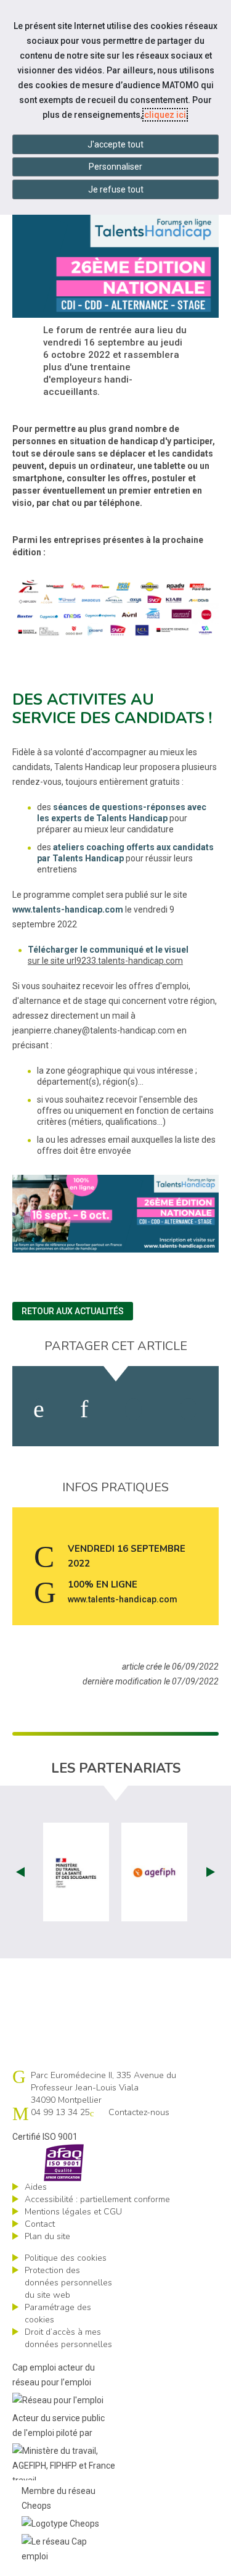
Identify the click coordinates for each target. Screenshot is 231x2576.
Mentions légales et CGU (73, 2212)
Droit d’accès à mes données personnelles (68, 2338)
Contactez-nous (139, 2112)
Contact (40, 2224)
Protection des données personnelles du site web (68, 2283)
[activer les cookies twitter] (133, 1409)
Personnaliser (115, 167)
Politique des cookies (66, 2258)
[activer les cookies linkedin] (84, 1409)
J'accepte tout (115, 144)
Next (211, 1872)
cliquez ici (165, 115)
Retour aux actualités (73, 1311)
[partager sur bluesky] (188, 1409)
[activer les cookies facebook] (39, 1409)
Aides (36, 2187)
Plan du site (47, 2236)
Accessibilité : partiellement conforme (97, 2199)
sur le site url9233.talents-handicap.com (105, 961)
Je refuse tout (116, 189)
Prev (20, 1872)
